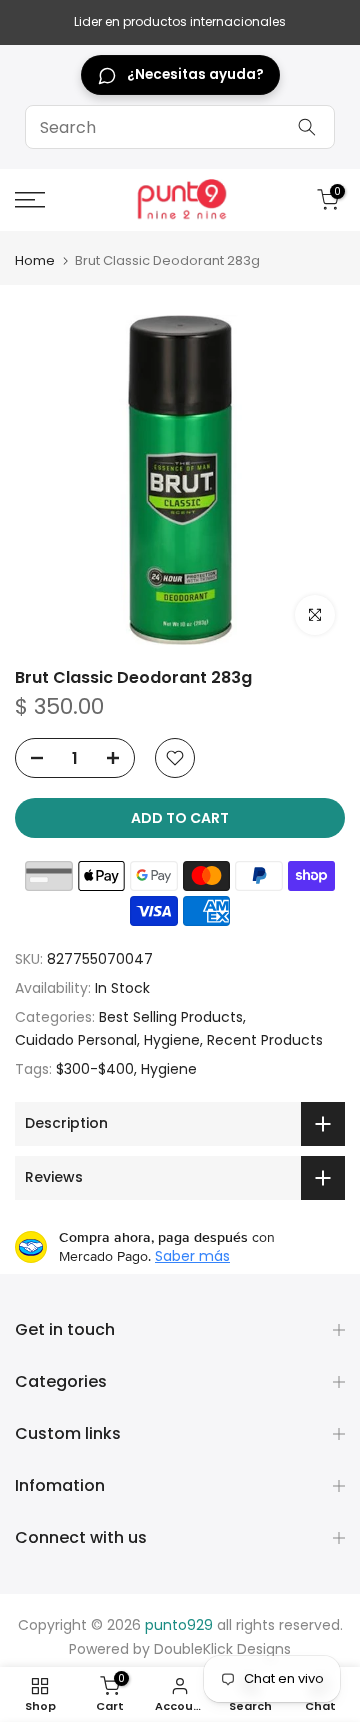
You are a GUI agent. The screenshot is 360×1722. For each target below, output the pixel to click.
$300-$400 (95, 1069)
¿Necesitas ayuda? (195, 74)
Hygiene (172, 1040)
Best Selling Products (171, 1017)
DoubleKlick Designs (222, 1649)
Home (35, 260)
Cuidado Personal (76, 1040)
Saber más (192, 1256)
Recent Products (265, 1040)
